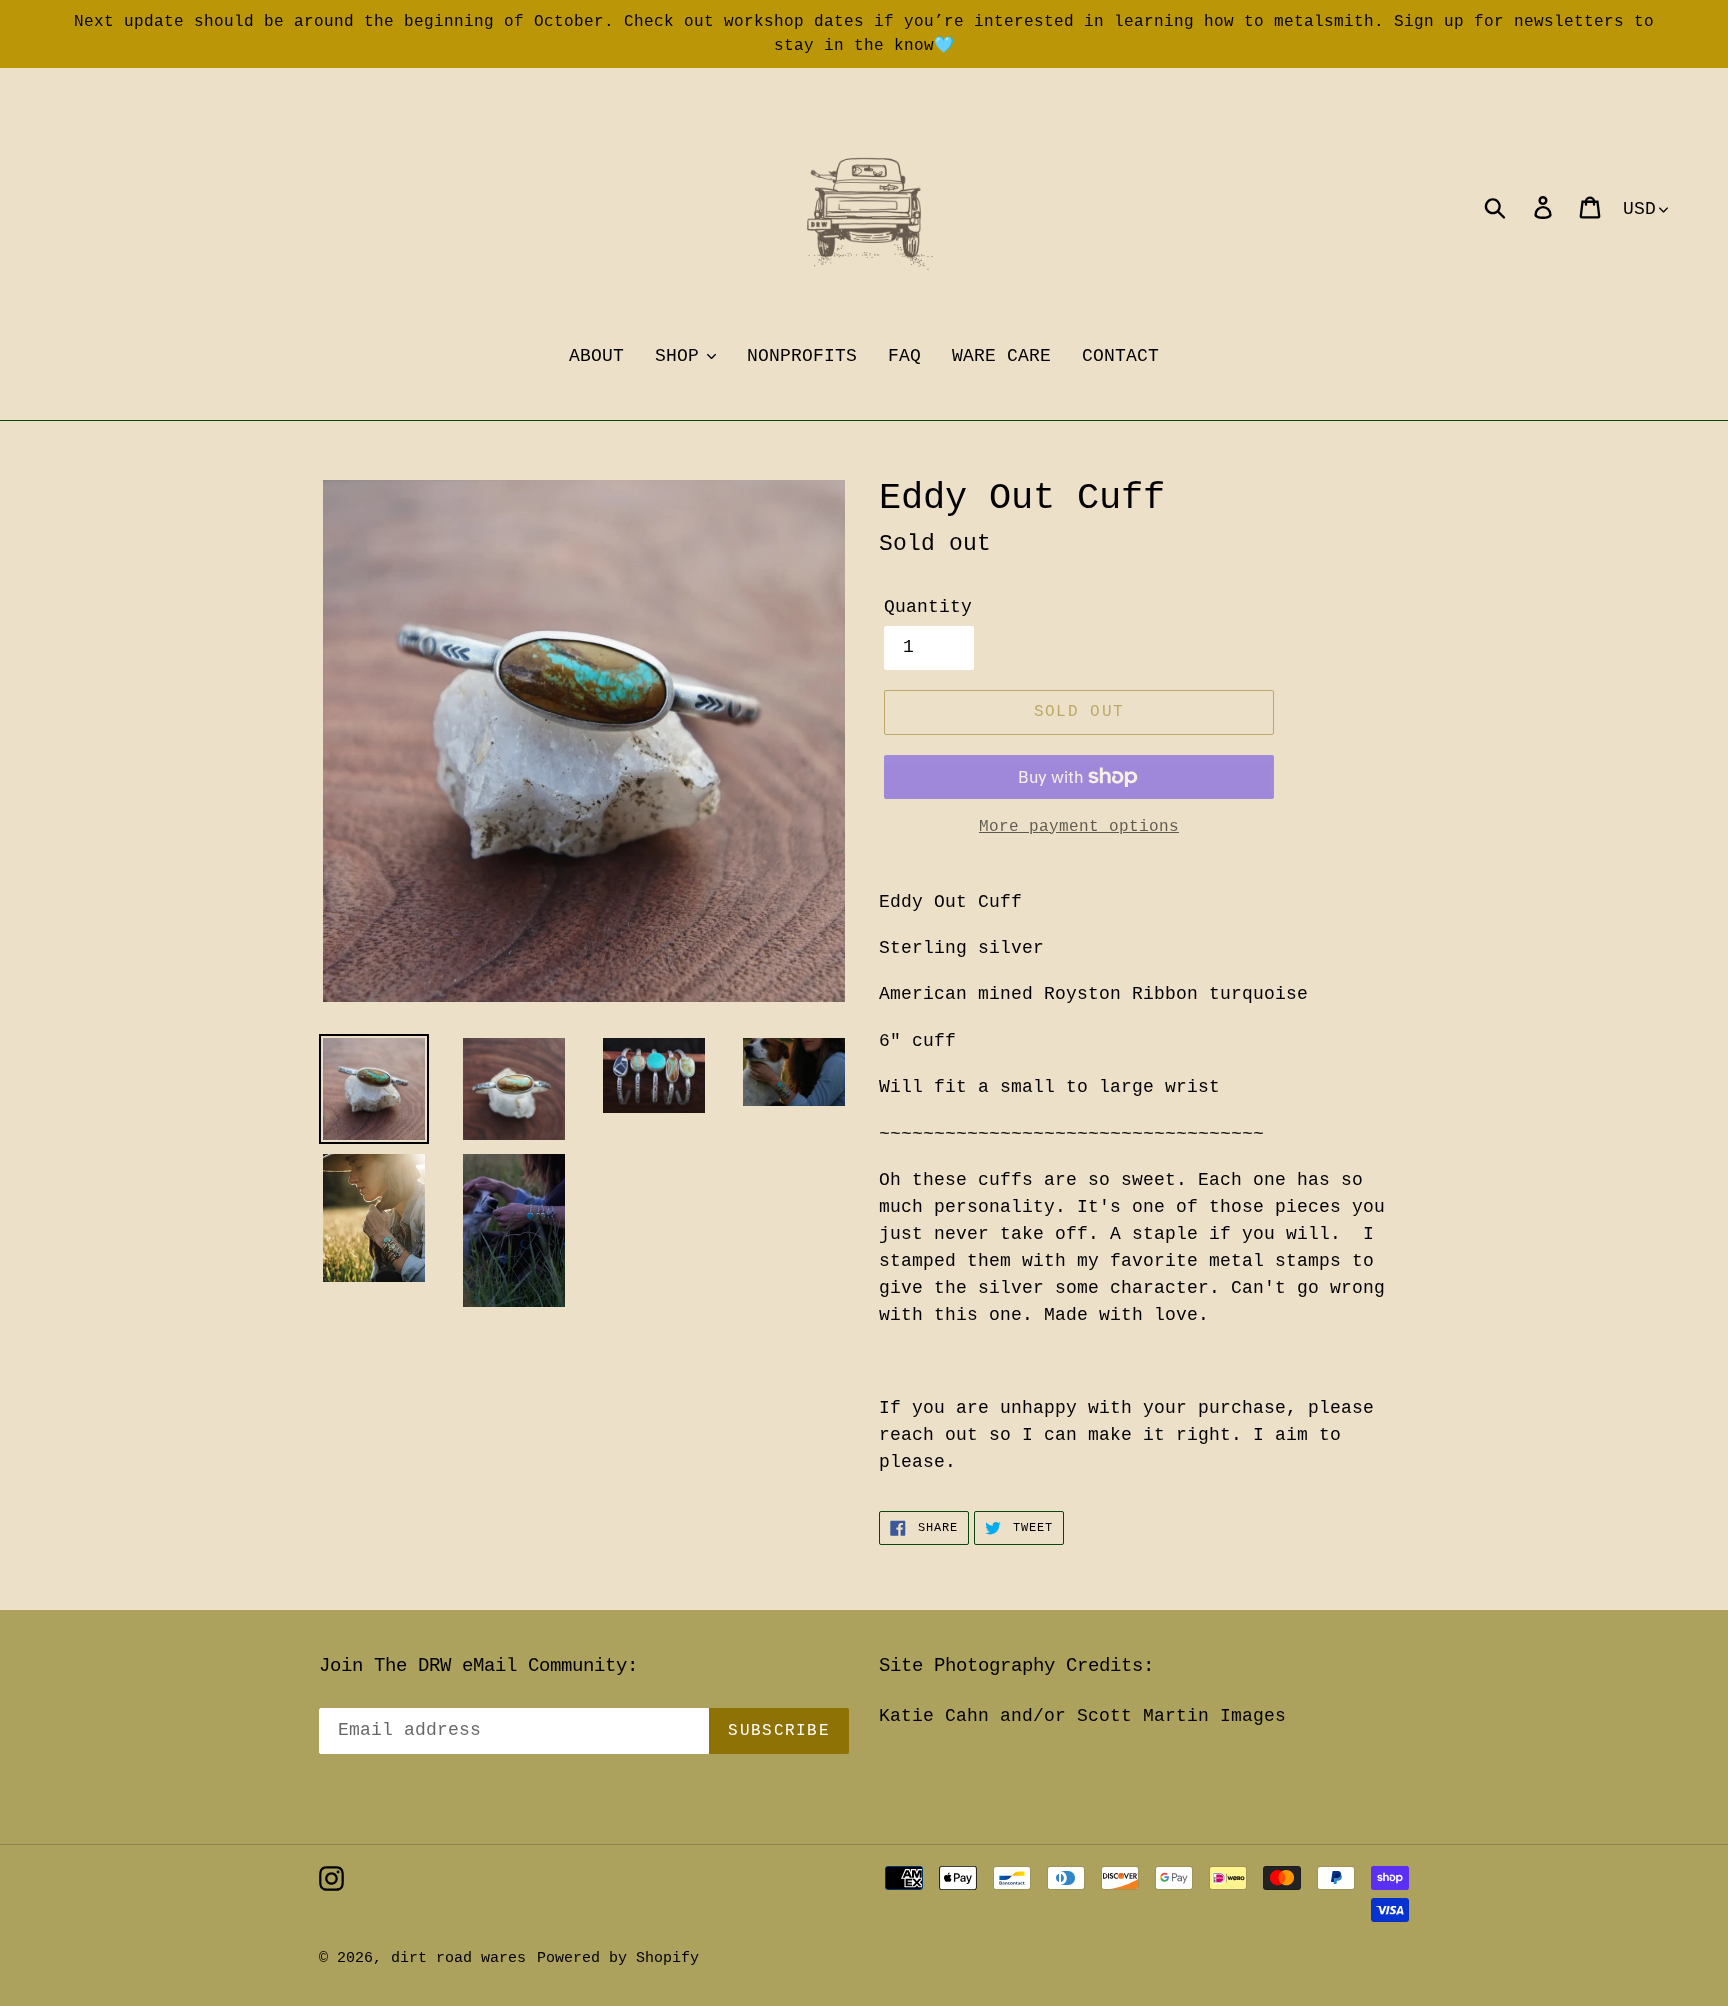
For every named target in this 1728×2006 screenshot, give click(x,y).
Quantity (928, 607)
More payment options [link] (1079, 827)
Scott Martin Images (1181, 1716)
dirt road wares (458, 1958)
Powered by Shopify (618, 1958)
